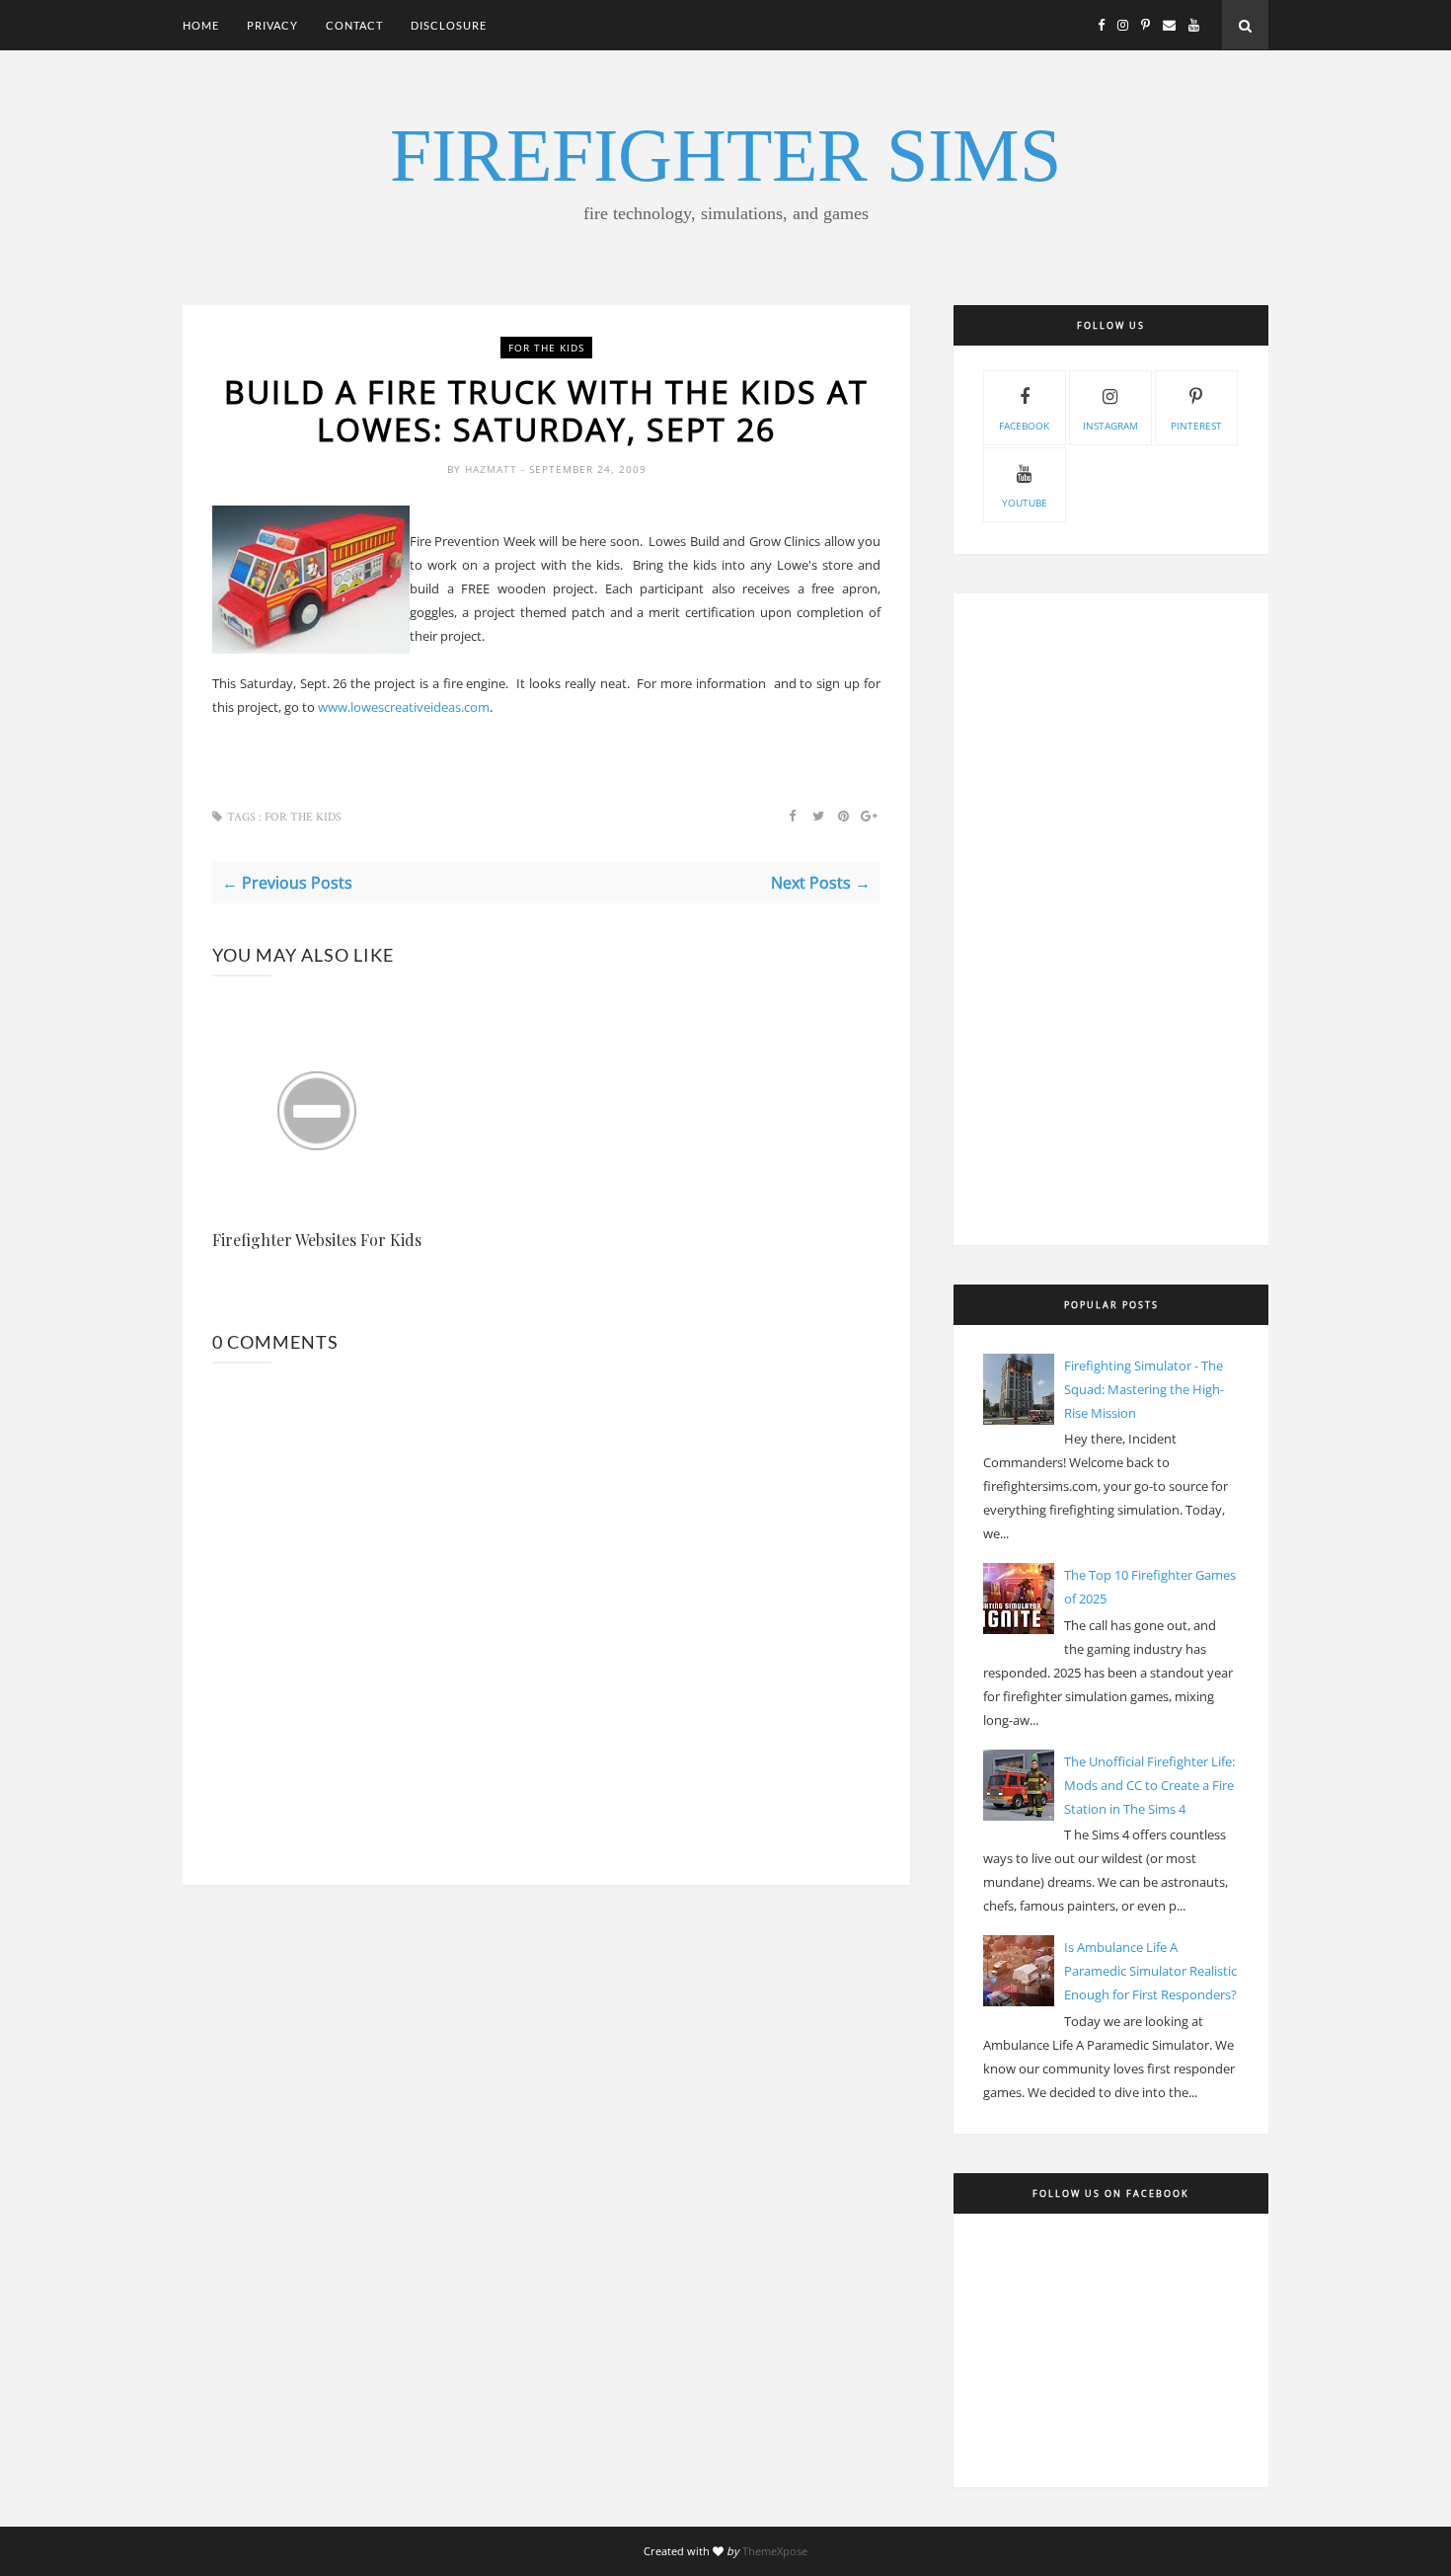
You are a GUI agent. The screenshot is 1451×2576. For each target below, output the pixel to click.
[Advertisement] (1111, 919)
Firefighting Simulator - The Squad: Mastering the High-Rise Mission (1144, 1389)
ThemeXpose (775, 2551)
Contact (354, 25)
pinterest (1196, 426)
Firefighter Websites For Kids (317, 1240)
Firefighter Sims (725, 155)
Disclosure (449, 25)
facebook (1024, 426)
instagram (1110, 426)
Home (201, 25)
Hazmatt (493, 469)
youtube (1025, 503)
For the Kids (546, 348)
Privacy (272, 25)
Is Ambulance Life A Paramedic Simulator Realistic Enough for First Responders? (1150, 1971)
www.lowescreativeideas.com (404, 707)
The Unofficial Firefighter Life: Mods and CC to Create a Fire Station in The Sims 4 (1149, 1785)
